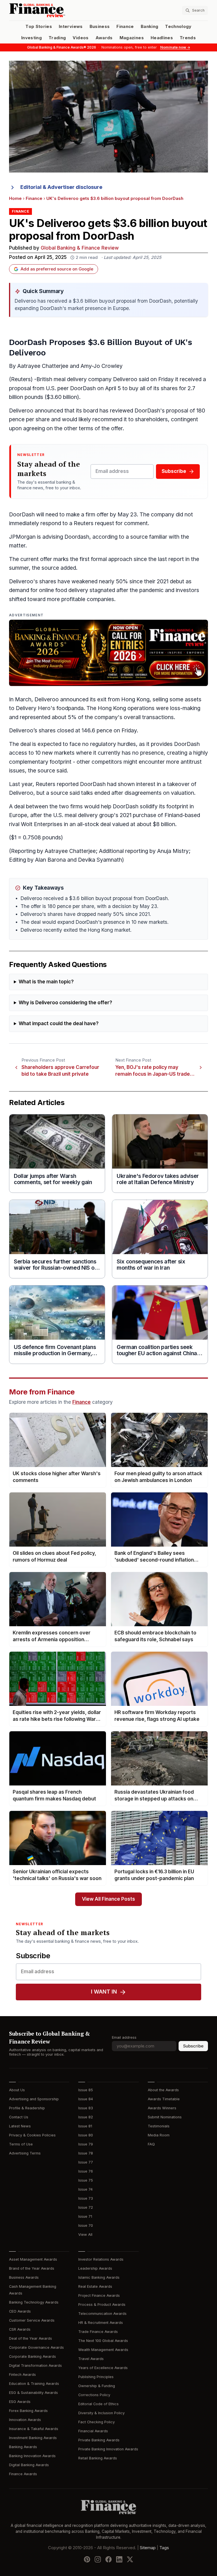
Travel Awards (91, 2359)
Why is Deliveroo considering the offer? (65, 1003)
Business (100, 27)
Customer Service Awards (32, 2320)
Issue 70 (86, 2225)
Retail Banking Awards (98, 2458)
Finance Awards (23, 2474)
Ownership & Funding (97, 2386)
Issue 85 (86, 2090)
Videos (81, 38)
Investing (32, 38)
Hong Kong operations (126, 708)
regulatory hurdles (113, 744)
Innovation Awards (25, 2420)
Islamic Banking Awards (99, 2277)
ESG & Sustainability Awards (33, 2393)
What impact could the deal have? (59, 1024)
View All (85, 2235)
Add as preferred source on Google (57, 269)
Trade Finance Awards (98, 2332)
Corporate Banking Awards (32, 2356)
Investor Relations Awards (101, 2259)
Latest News (20, 2126)
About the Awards (163, 2090)
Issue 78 (86, 2153)
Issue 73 (86, 2198)
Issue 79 (86, 2144)
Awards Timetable (164, 2099)
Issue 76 (86, 2171)
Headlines (162, 38)
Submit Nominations (165, 2117)
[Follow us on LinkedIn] (119, 2559)
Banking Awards (23, 2447)
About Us (17, 2090)
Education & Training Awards (34, 2384)
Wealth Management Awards (103, 2350)
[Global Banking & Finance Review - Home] (58, 10)
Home (15, 198)
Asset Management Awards (33, 2259)
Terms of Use (21, 2144)
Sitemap (148, 2548)
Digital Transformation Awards (35, 2366)
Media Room (159, 2135)
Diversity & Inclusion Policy (101, 2413)
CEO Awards (20, 2311)
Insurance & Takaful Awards (34, 2429)
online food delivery (64, 590)
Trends (188, 38)
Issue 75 (86, 2180)
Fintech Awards (22, 2375)
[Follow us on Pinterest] (87, 2559)
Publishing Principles (96, 2377)
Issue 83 (86, 2108)
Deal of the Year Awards (31, 2338)
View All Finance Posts (108, 1899)
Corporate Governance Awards (36, 2347)
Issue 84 (86, 2099)
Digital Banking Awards (29, 2465)
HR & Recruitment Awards (101, 2323)
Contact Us (19, 2117)
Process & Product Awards (102, 2305)
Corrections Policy (94, 2395)
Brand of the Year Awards (32, 2268)
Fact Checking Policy (96, 2422)
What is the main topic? (46, 982)
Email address (124, 2037)
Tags (164, 2548)
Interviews (71, 27)
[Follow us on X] (130, 2559)
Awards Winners (162, 2108)
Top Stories (39, 27)
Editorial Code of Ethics (98, 2404)
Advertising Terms (25, 2153)
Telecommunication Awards (102, 2314)
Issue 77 (86, 2162)
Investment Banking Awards (33, 2438)
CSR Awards (20, 2329)
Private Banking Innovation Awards (108, 2449)
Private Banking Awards (99, 2440)
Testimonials (159, 2126)
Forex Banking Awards (28, 2411)
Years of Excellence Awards (103, 2368)
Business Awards (24, 2277)
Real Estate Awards (95, 2286)
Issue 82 (86, 2117)
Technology (178, 27)
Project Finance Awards (99, 2296)
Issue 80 (86, 2135)
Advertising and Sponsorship (34, 2099)
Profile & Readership (27, 2108)
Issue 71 (85, 2216)
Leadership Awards (95, 2268)
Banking (149, 27)
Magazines (132, 38)
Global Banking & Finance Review (80, 248)
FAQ (151, 2144)
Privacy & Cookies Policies (32, 2135)
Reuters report (54, 784)
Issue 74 (85, 2189)
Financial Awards (93, 2431)
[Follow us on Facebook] (108, 2559)
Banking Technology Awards (34, 2302)
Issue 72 (86, 2207)
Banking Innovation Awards (32, 2456)
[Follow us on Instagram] (98, 2559)
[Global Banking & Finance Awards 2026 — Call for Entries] (108, 653)
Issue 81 (85, 2126)
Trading (57, 38)
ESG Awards (20, 2402)
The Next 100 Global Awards (103, 2341)
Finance (125, 27)
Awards (104, 38)
